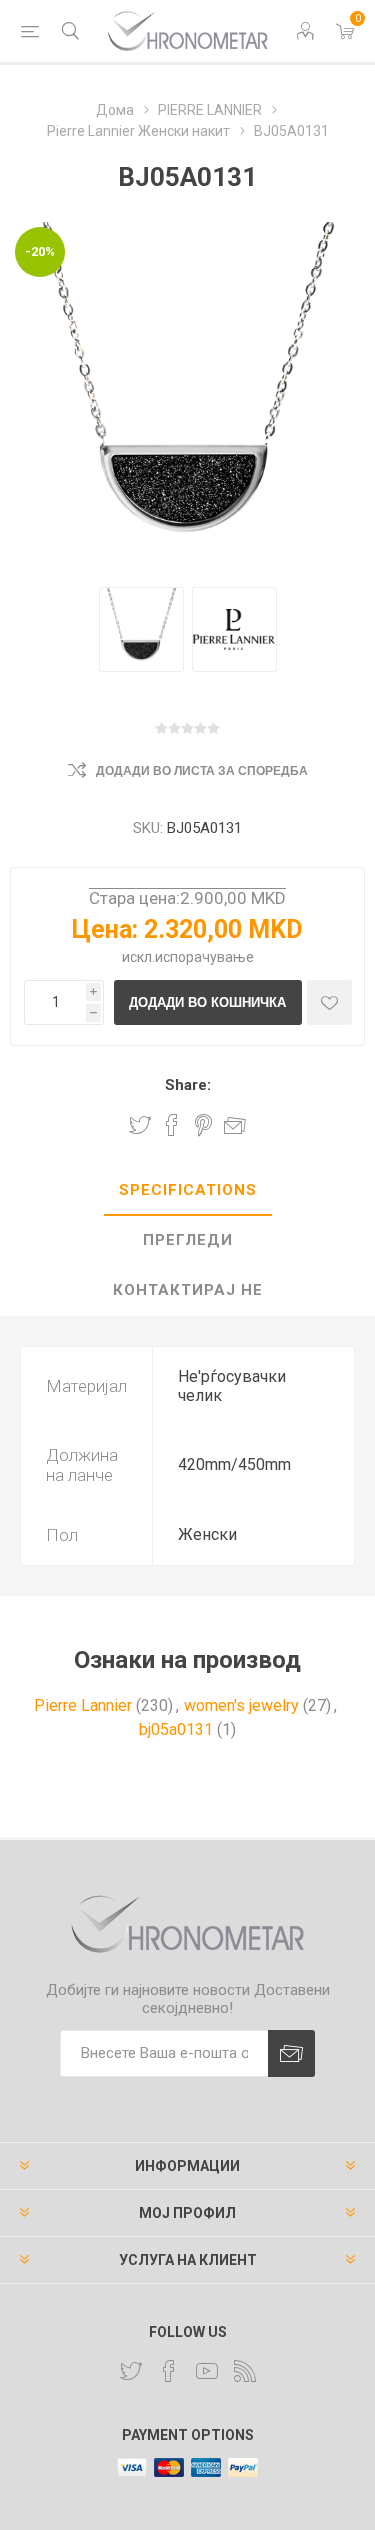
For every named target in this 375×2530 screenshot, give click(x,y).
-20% (40, 251)
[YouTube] (207, 2371)
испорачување (204, 957)
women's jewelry (241, 1705)
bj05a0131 (176, 1729)
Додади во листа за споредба (202, 771)
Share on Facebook (172, 1125)
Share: (188, 1085)
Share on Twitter (140, 1125)
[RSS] (245, 2371)
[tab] (187, 1191)
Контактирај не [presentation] (188, 1290)
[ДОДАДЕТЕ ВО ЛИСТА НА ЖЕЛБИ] (329, 1002)
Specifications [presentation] (188, 1190)
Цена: (105, 929)
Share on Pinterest (203, 1125)
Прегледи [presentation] (188, 1240)
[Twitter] (131, 2371)
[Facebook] (169, 2371)
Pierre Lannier (83, 1705)
